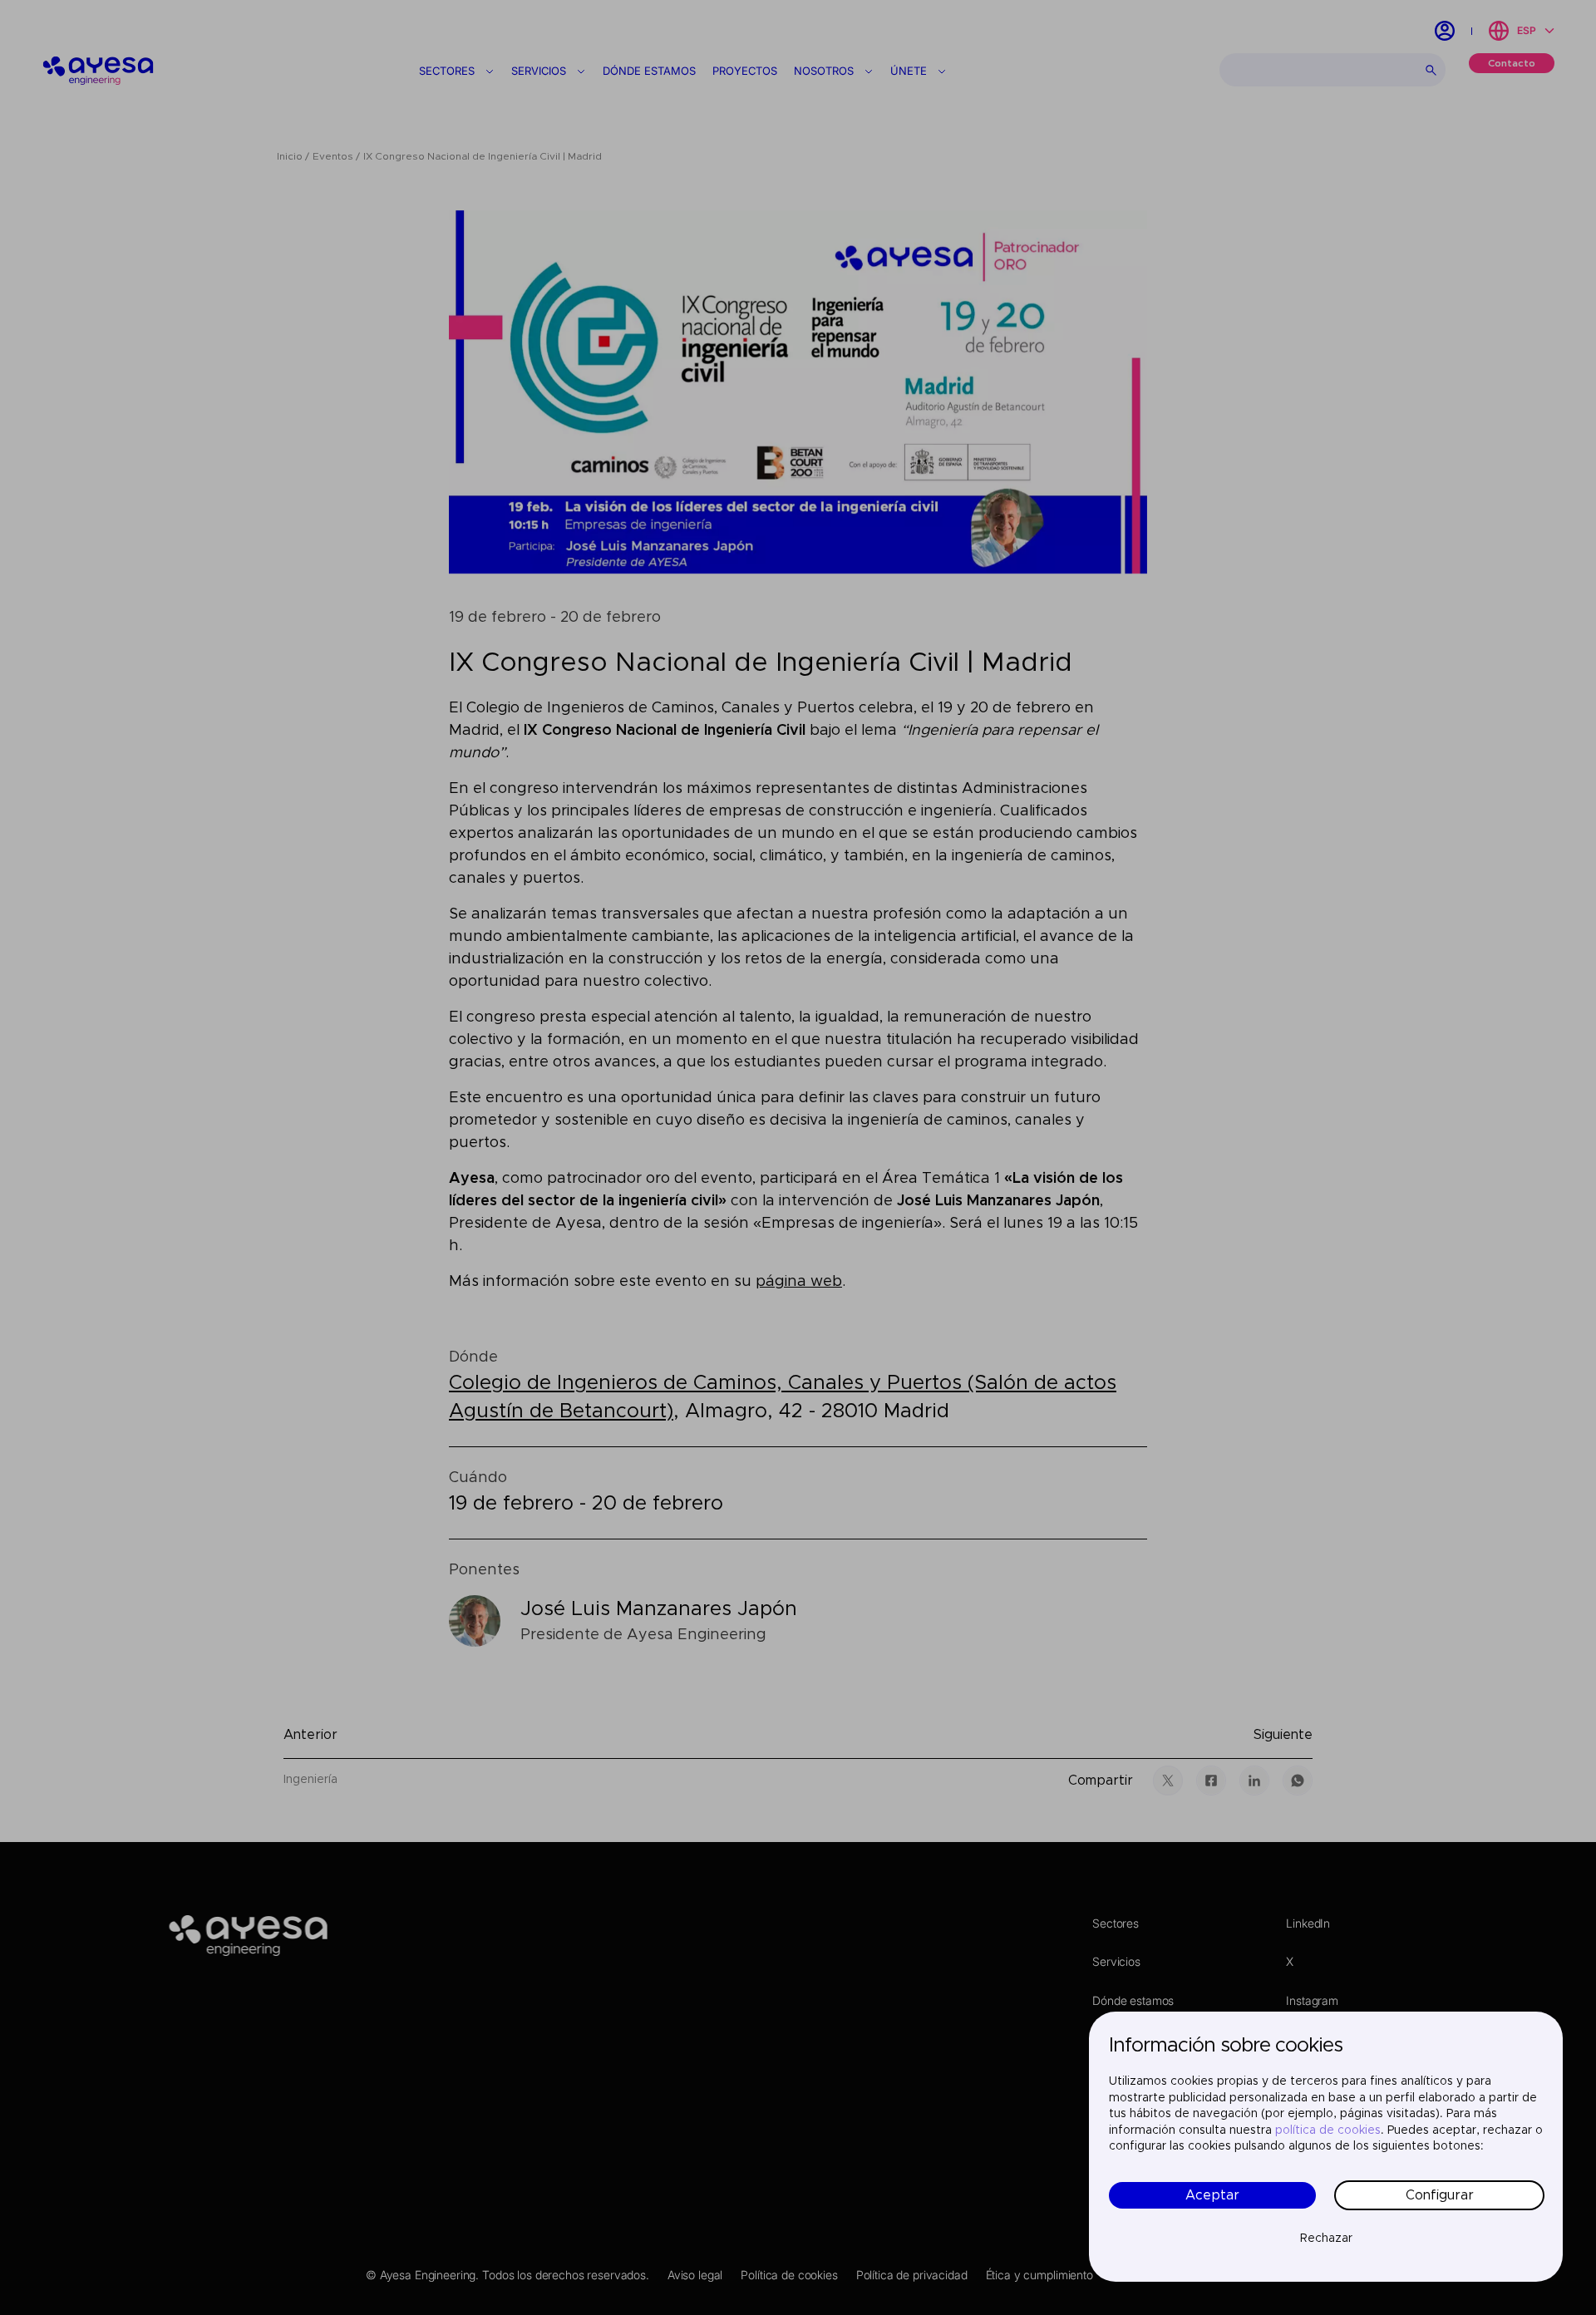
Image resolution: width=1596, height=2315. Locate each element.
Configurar (1440, 2195)
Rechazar (1326, 2239)
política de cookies (1328, 2130)
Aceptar (1212, 2195)
